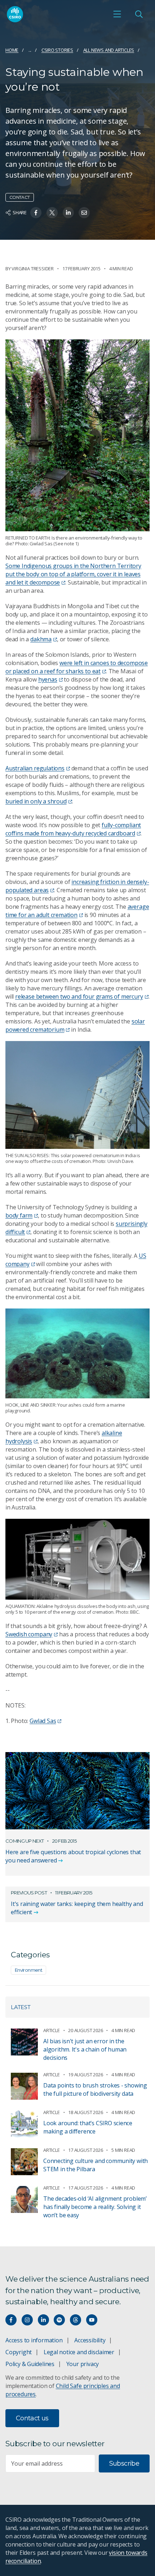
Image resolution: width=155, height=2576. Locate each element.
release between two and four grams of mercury (79, 996)
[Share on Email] (84, 213)
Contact (20, 197)
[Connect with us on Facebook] (11, 2320)
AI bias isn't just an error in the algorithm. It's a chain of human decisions (85, 2049)
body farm (19, 1215)
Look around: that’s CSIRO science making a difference (88, 2127)
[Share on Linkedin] (68, 213)
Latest (21, 2007)
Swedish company (29, 1634)
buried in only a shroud (36, 801)
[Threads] (76, 2320)
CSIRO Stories (57, 50)
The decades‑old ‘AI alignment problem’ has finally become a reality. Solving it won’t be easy (95, 2207)
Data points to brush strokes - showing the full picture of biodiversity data (95, 2089)
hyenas (48, 679)
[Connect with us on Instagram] (27, 2320)
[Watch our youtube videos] (92, 2320)
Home (12, 50)
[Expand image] (77, 1095)
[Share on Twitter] (52, 213)
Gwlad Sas (43, 1721)
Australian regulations (35, 768)
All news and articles (109, 50)
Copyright (19, 2352)
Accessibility (90, 2340)
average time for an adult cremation (77, 911)
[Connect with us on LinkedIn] (43, 2320)
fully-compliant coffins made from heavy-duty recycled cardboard (73, 829)
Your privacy (83, 2364)
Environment (28, 1970)
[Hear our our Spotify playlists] (59, 2320)
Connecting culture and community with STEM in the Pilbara (96, 2165)
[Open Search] (139, 14)
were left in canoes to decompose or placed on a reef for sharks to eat (77, 667)
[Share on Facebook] (36, 213)
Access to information (34, 2340)
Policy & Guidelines (30, 2364)
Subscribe (124, 2463)
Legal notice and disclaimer (79, 2352)
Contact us (32, 2418)
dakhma (41, 639)
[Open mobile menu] (117, 14)
